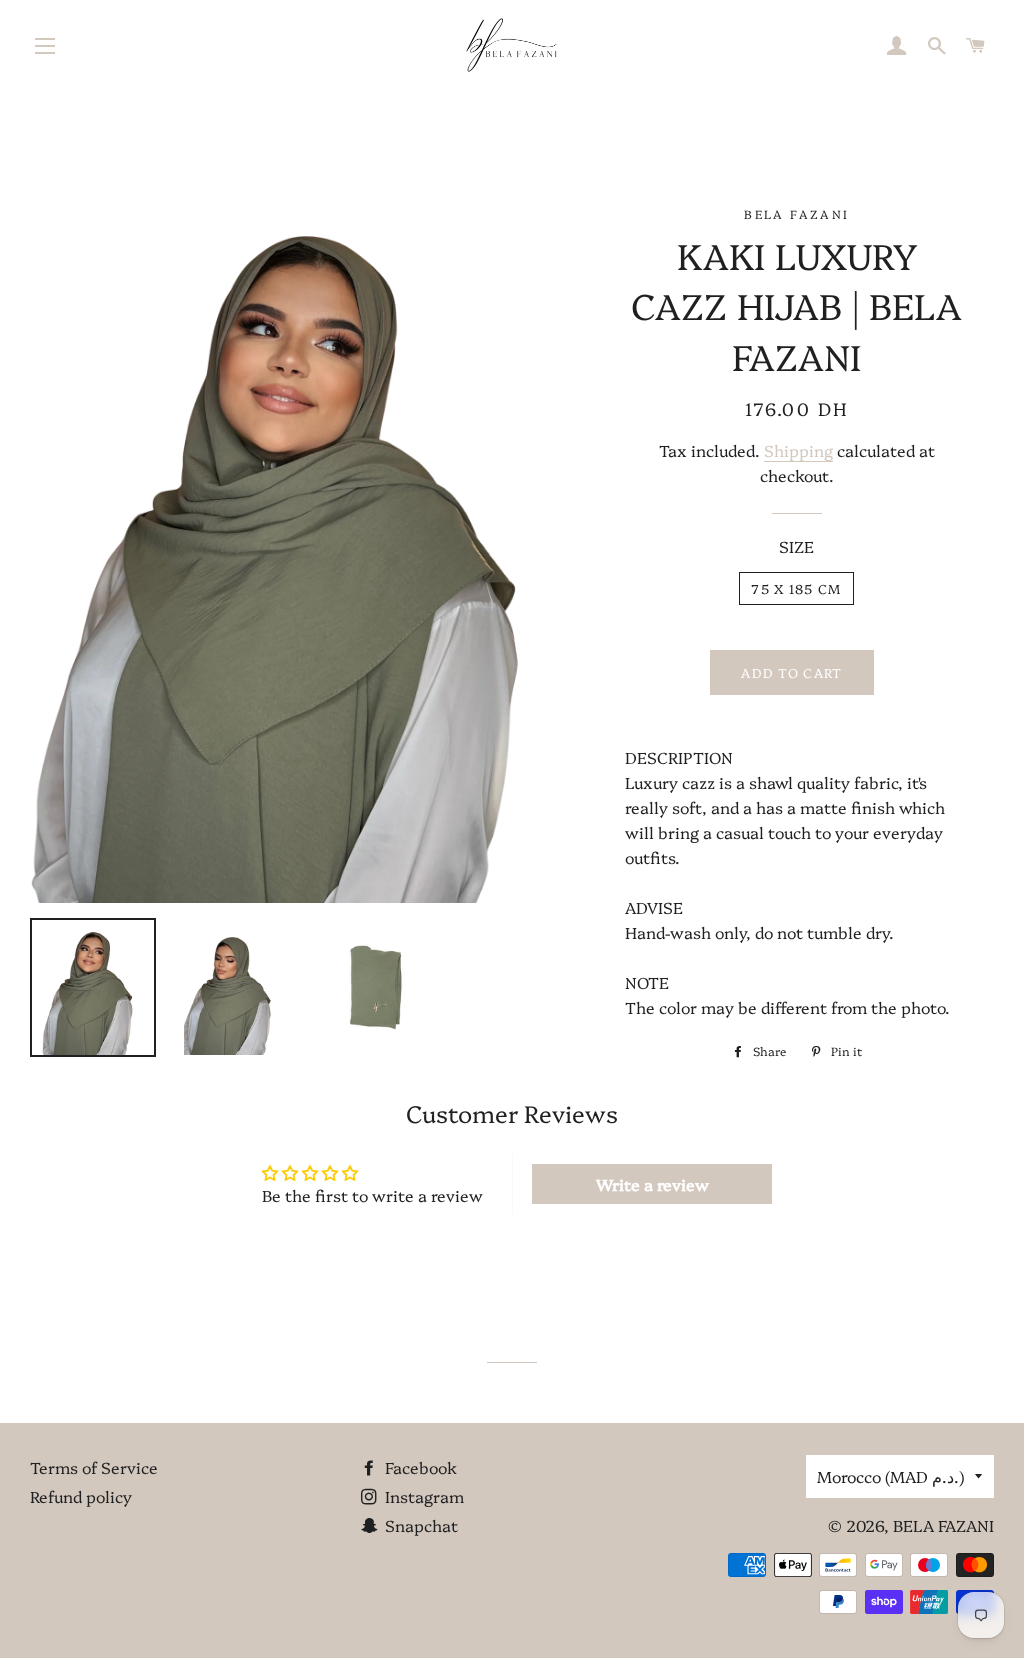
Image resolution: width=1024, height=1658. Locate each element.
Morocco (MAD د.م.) (891, 1476)
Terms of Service (94, 1467)
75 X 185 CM (796, 588)
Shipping (798, 450)
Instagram (422, 1496)
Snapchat (419, 1525)
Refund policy (81, 1496)
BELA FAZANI (943, 1525)
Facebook (419, 1467)
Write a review (652, 1184)
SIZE (796, 546)
